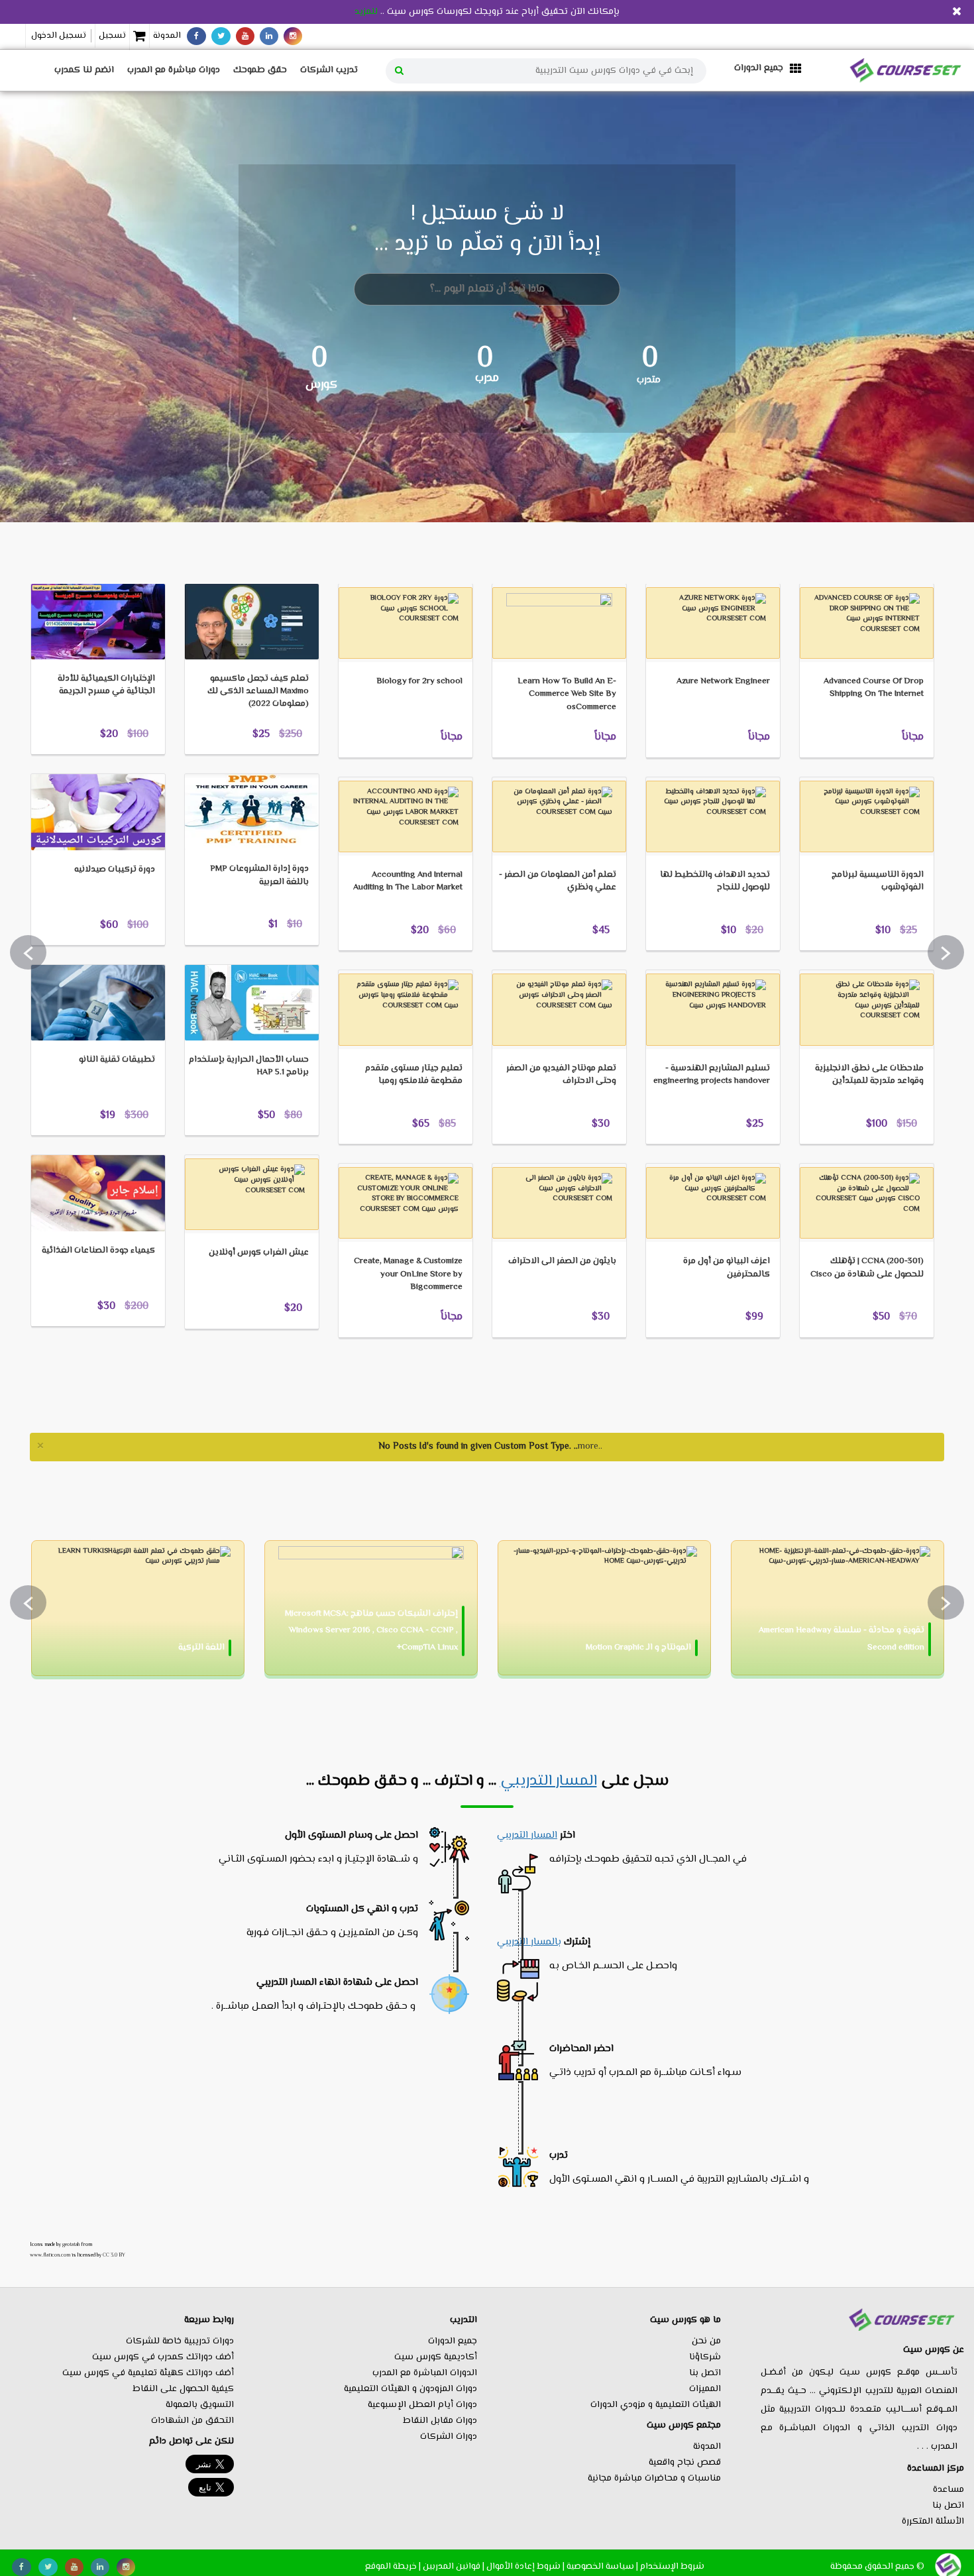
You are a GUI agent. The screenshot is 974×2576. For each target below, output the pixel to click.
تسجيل (112, 36)
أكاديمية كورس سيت (436, 2357)
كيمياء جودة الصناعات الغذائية (98, 1251)
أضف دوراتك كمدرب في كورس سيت (163, 2357)
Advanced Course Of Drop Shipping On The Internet (874, 688)
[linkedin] (269, 36)
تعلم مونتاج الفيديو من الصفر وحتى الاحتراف (561, 1075)
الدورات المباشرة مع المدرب (425, 2373)
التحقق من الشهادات (192, 2421)
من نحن (706, 2341)
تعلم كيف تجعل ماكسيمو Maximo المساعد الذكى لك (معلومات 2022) (258, 691)
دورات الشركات (449, 2437)
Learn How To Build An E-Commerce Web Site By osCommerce (567, 694)
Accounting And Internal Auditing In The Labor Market (408, 881)
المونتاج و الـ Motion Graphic (638, 1648)
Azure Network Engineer (723, 681)
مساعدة (948, 2490)
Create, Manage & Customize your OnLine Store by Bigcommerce (408, 1274)
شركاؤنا (705, 2357)
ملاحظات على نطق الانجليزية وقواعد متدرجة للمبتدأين (869, 1075)
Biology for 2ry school (419, 681)
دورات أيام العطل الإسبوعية (422, 2405)
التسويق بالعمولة (200, 2405)
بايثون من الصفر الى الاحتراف (562, 1261)
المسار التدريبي (549, 1781)
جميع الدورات (453, 2341)
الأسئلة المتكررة (933, 2522)
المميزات (705, 2389)
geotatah (71, 2245)
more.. (590, 1447)
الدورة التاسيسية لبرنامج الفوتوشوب (878, 881)
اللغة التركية (201, 1648)
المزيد (62, 563)
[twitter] (221, 36)
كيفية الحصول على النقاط (183, 2389)
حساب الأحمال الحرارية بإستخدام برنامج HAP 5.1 (249, 1066)
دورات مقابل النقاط (440, 2421)
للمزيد (366, 12)
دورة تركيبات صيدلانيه (115, 869)
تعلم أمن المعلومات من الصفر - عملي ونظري (558, 881)
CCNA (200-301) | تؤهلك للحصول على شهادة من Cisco (867, 1267)
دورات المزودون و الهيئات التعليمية (410, 2389)
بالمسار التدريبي (529, 1942)
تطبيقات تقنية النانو (117, 1060)
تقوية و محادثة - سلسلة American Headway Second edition (841, 1639)
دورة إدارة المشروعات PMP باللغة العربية (259, 875)
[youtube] (245, 36)
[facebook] (196, 36)
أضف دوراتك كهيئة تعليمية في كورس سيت (148, 2373)
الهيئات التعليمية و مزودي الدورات (656, 2405)
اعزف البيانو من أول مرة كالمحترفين (727, 1267)
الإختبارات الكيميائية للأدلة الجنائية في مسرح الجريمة (106, 685)
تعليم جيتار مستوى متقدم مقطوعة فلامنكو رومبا (414, 1075)
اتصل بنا (948, 2506)
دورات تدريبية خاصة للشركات (180, 2341)
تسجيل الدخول (59, 36)
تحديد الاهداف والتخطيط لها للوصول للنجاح (715, 881)
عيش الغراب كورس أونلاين (259, 1253)
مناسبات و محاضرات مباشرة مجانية (654, 2479)
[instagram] (293, 36)
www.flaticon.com (50, 2255)
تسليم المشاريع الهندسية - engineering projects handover (712, 1075)
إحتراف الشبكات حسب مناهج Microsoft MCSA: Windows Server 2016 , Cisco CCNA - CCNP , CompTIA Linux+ (371, 1630)
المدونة (167, 36)
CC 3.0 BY (114, 2255)
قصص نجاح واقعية (685, 2463)
